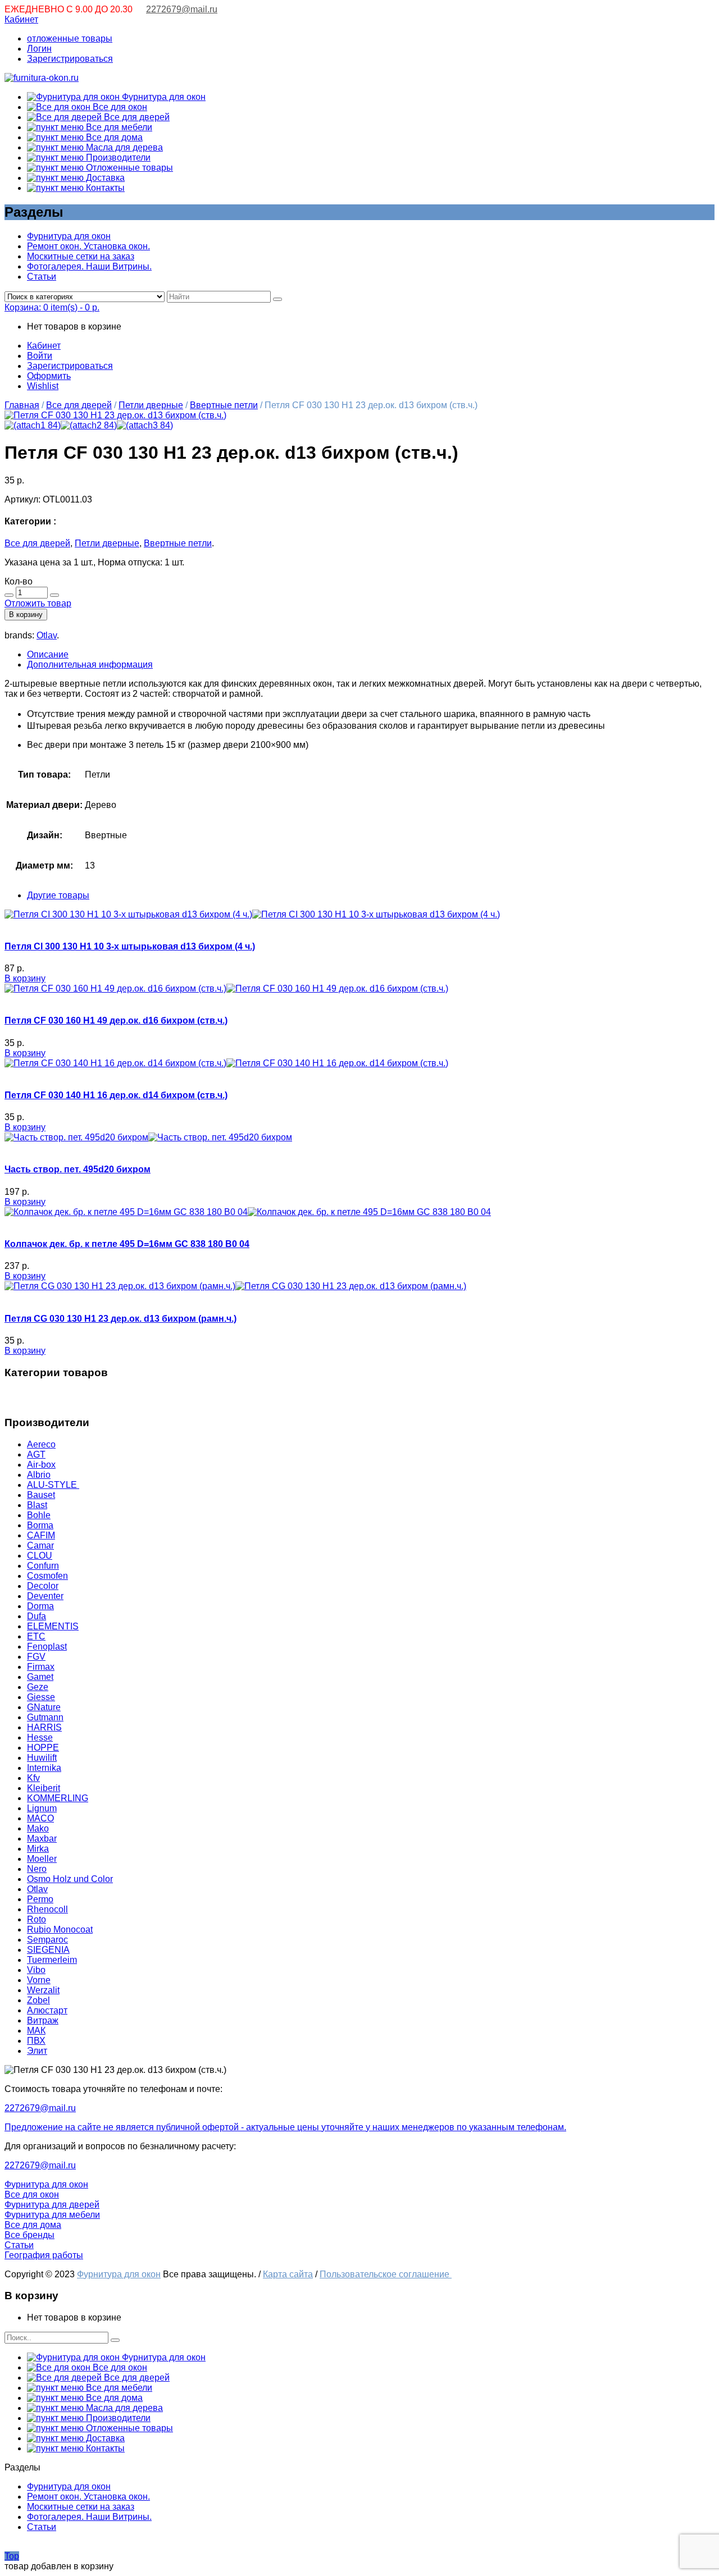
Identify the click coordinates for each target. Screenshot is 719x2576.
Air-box (41, 1465)
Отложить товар (38, 603)
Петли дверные (151, 405)
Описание (48, 654)
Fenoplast (47, 1646)
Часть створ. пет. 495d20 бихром (78, 1169)
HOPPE (43, 1748)
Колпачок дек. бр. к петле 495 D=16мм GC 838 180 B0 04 (127, 1244)
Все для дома (113, 137)
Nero (37, 1869)
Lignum (42, 1808)
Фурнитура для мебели (52, 2215)
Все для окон (119, 107)
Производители (117, 157)
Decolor (43, 1586)
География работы (44, 2255)
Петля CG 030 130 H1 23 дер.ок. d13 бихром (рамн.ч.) (120, 1319)
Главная (22, 405)
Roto (37, 1919)
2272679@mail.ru (182, 9)
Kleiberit (44, 1788)
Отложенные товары (128, 168)
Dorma (40, 1606)
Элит (37, 2051)
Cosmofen (47, 1576)
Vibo (36, 1970)
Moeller (42, 1859)
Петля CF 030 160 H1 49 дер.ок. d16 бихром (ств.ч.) (116, 1020)
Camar (40, 1545)
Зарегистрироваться (70, 59)
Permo (40, 1899)
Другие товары (58, 895)
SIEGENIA (48, 1950)
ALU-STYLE (53, 1485)
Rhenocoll (47, 1909)
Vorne (39, 1980)
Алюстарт (47, 2010)
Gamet (40, 1677)
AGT (36, 1454)
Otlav (47, 635)
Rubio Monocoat (60, 1929)
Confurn (43, 1566)
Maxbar (42, 1839)
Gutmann (45, 1717)
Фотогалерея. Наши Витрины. (89, 266)
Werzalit (43, 1990)
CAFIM (41, 1535)
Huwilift (42, 1758)
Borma (40, 1525)
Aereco (41, 1444)
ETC (36, 1636)
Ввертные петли (224, 405)
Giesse (41, 1697)
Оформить (49, 376)
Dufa (37, 1616)
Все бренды (29, 2235)
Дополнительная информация (90, 664)
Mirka (38, 1849)
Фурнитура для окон (163, 97)
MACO (40, 1818)
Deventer (45, 1596)
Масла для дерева (123, 147)
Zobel (38, 2000)
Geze (38, 1687)
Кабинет (21, 19)
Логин (39, 49)
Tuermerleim (52, 1960)
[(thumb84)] (115, 415)
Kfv (33, 1778)
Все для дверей (136, 117)
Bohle (39, 1515)
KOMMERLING (58, 1798)
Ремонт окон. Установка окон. (88, 246)
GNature (44, 1707)
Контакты (104, 188)
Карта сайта (288, 2274)
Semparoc (47, 1940)
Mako (38, 1828)
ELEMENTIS (53, 1626)
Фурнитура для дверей (52, 2205)
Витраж (43, 2020)
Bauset (41, 1495)
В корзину (26, 615)
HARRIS (44, 1727)
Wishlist (43, 386)
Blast (37, 1505)
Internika (44, 1768)
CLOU (40, 1556)
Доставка (104, 178)
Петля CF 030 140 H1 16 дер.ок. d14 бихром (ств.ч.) (116, 1095)
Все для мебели (118, 127)
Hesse (40, 1737)
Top (12, 2556)
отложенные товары (70, 38)
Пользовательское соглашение (386, 2274)
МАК (36, 2031)
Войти (40, 356)
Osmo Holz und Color (70, 1879)
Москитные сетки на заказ (81, 256)
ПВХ (36, 2041)
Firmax (41, 1667)
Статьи (42, 277)
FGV (36, 1657)
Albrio (39, 1475)
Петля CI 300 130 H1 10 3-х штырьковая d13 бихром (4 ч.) (130, 946)
